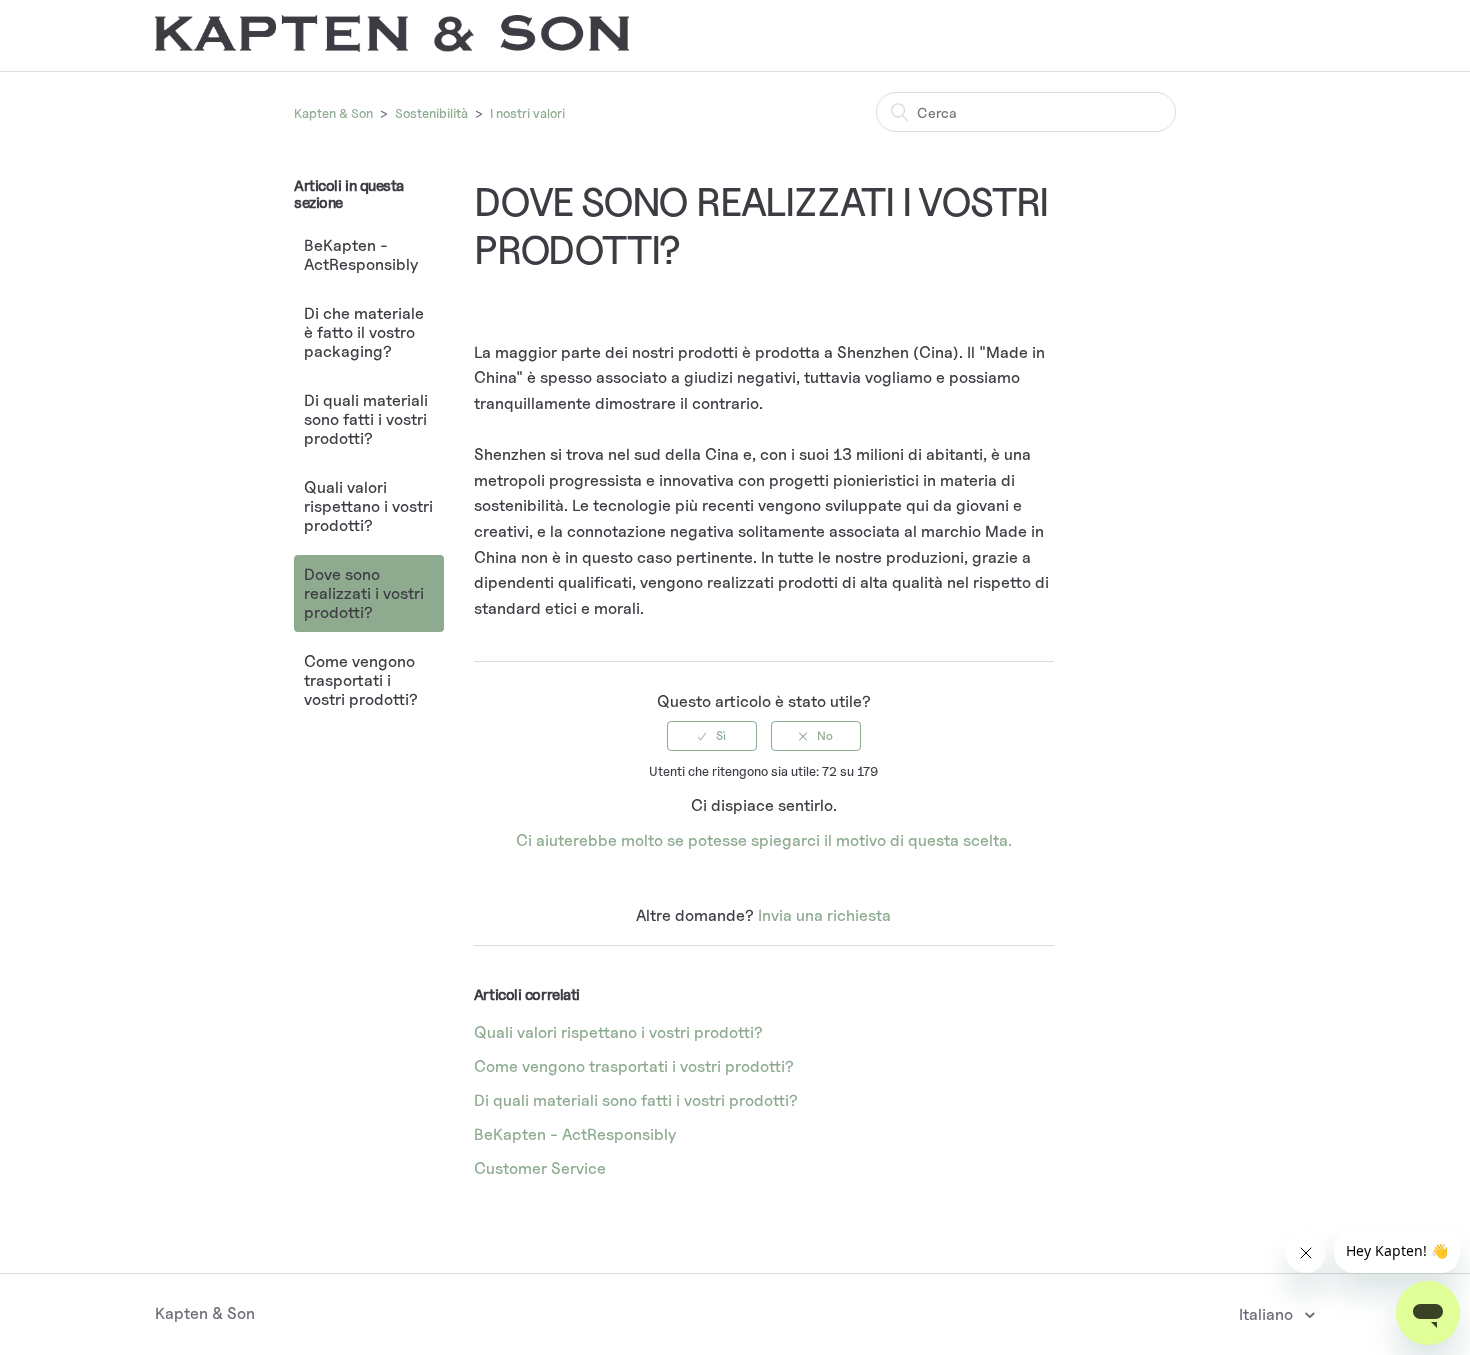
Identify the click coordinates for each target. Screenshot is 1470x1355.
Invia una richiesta (824, 915)
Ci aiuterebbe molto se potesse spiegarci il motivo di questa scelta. (764, 840)
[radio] (712, 736)
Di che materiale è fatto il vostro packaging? (364, 332)
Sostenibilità (431, 113)
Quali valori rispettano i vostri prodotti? (368, 506)
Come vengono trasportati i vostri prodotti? (361, 680)
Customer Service (540, 1168)
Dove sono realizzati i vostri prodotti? (364, 593)
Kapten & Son (333, 113)
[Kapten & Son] (392, 46)
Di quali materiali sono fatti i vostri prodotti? (366, 419)
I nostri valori (527, 113)
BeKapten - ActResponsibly (361, 255)
